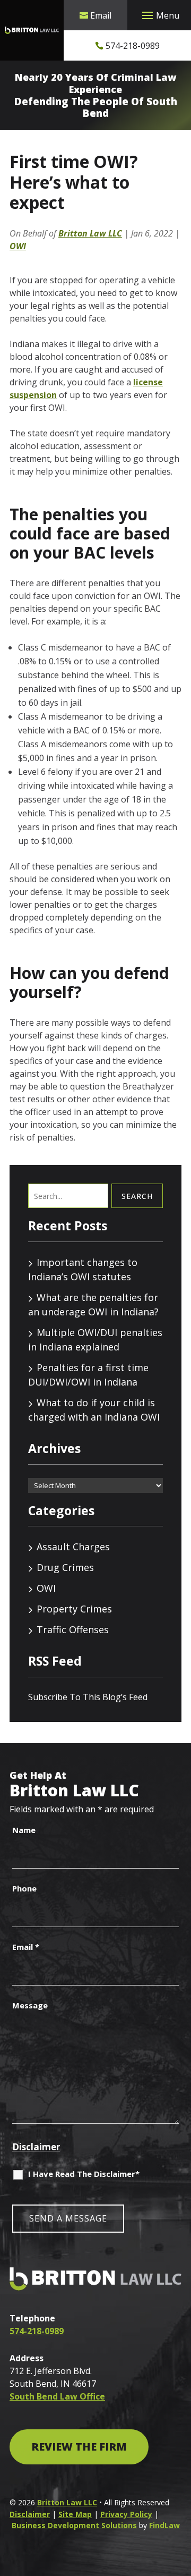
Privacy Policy (126, 2514)
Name (24, 1830)
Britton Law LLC (90, 233)
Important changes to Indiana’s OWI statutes (83, 1269)
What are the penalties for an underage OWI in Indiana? (93, 1304)
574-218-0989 (133, 46)
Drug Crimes (65, 1567)
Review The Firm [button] (79, 2447)
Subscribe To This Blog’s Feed (88, 1697)
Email (101, 15)
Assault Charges (73, 1547)
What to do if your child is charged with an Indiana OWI (94, 1410)
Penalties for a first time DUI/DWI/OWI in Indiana (88, 1375)
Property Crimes (74, 1609)
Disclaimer (36, 2147)
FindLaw (164, 2525)
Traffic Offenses (73, 1629)
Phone (24, 1888)
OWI (18, 246)
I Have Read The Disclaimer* (84, 2174)
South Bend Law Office (57, 2396)
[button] (159, 15)
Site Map (75, 2514)
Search (137, 1196)
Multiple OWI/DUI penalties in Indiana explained (95, 1340)
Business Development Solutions (74, 2525)
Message (30, 2005)
